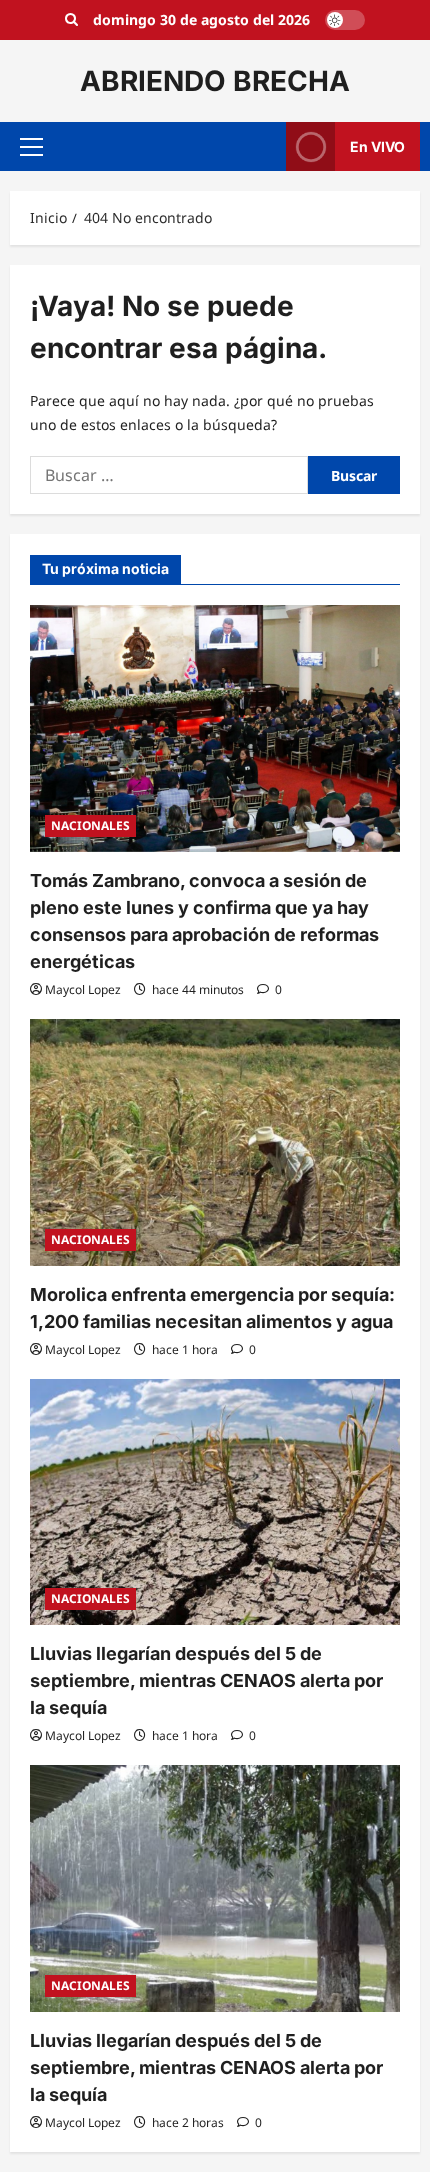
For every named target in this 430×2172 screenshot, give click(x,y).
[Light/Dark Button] (345, 20)
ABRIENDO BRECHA (215, 81)
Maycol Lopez (83, 989)
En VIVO (377, 146)
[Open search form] (71, 20)
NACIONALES (90, 825)
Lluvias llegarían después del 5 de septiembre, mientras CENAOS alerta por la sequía (206, 1680)
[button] (31, 147)
